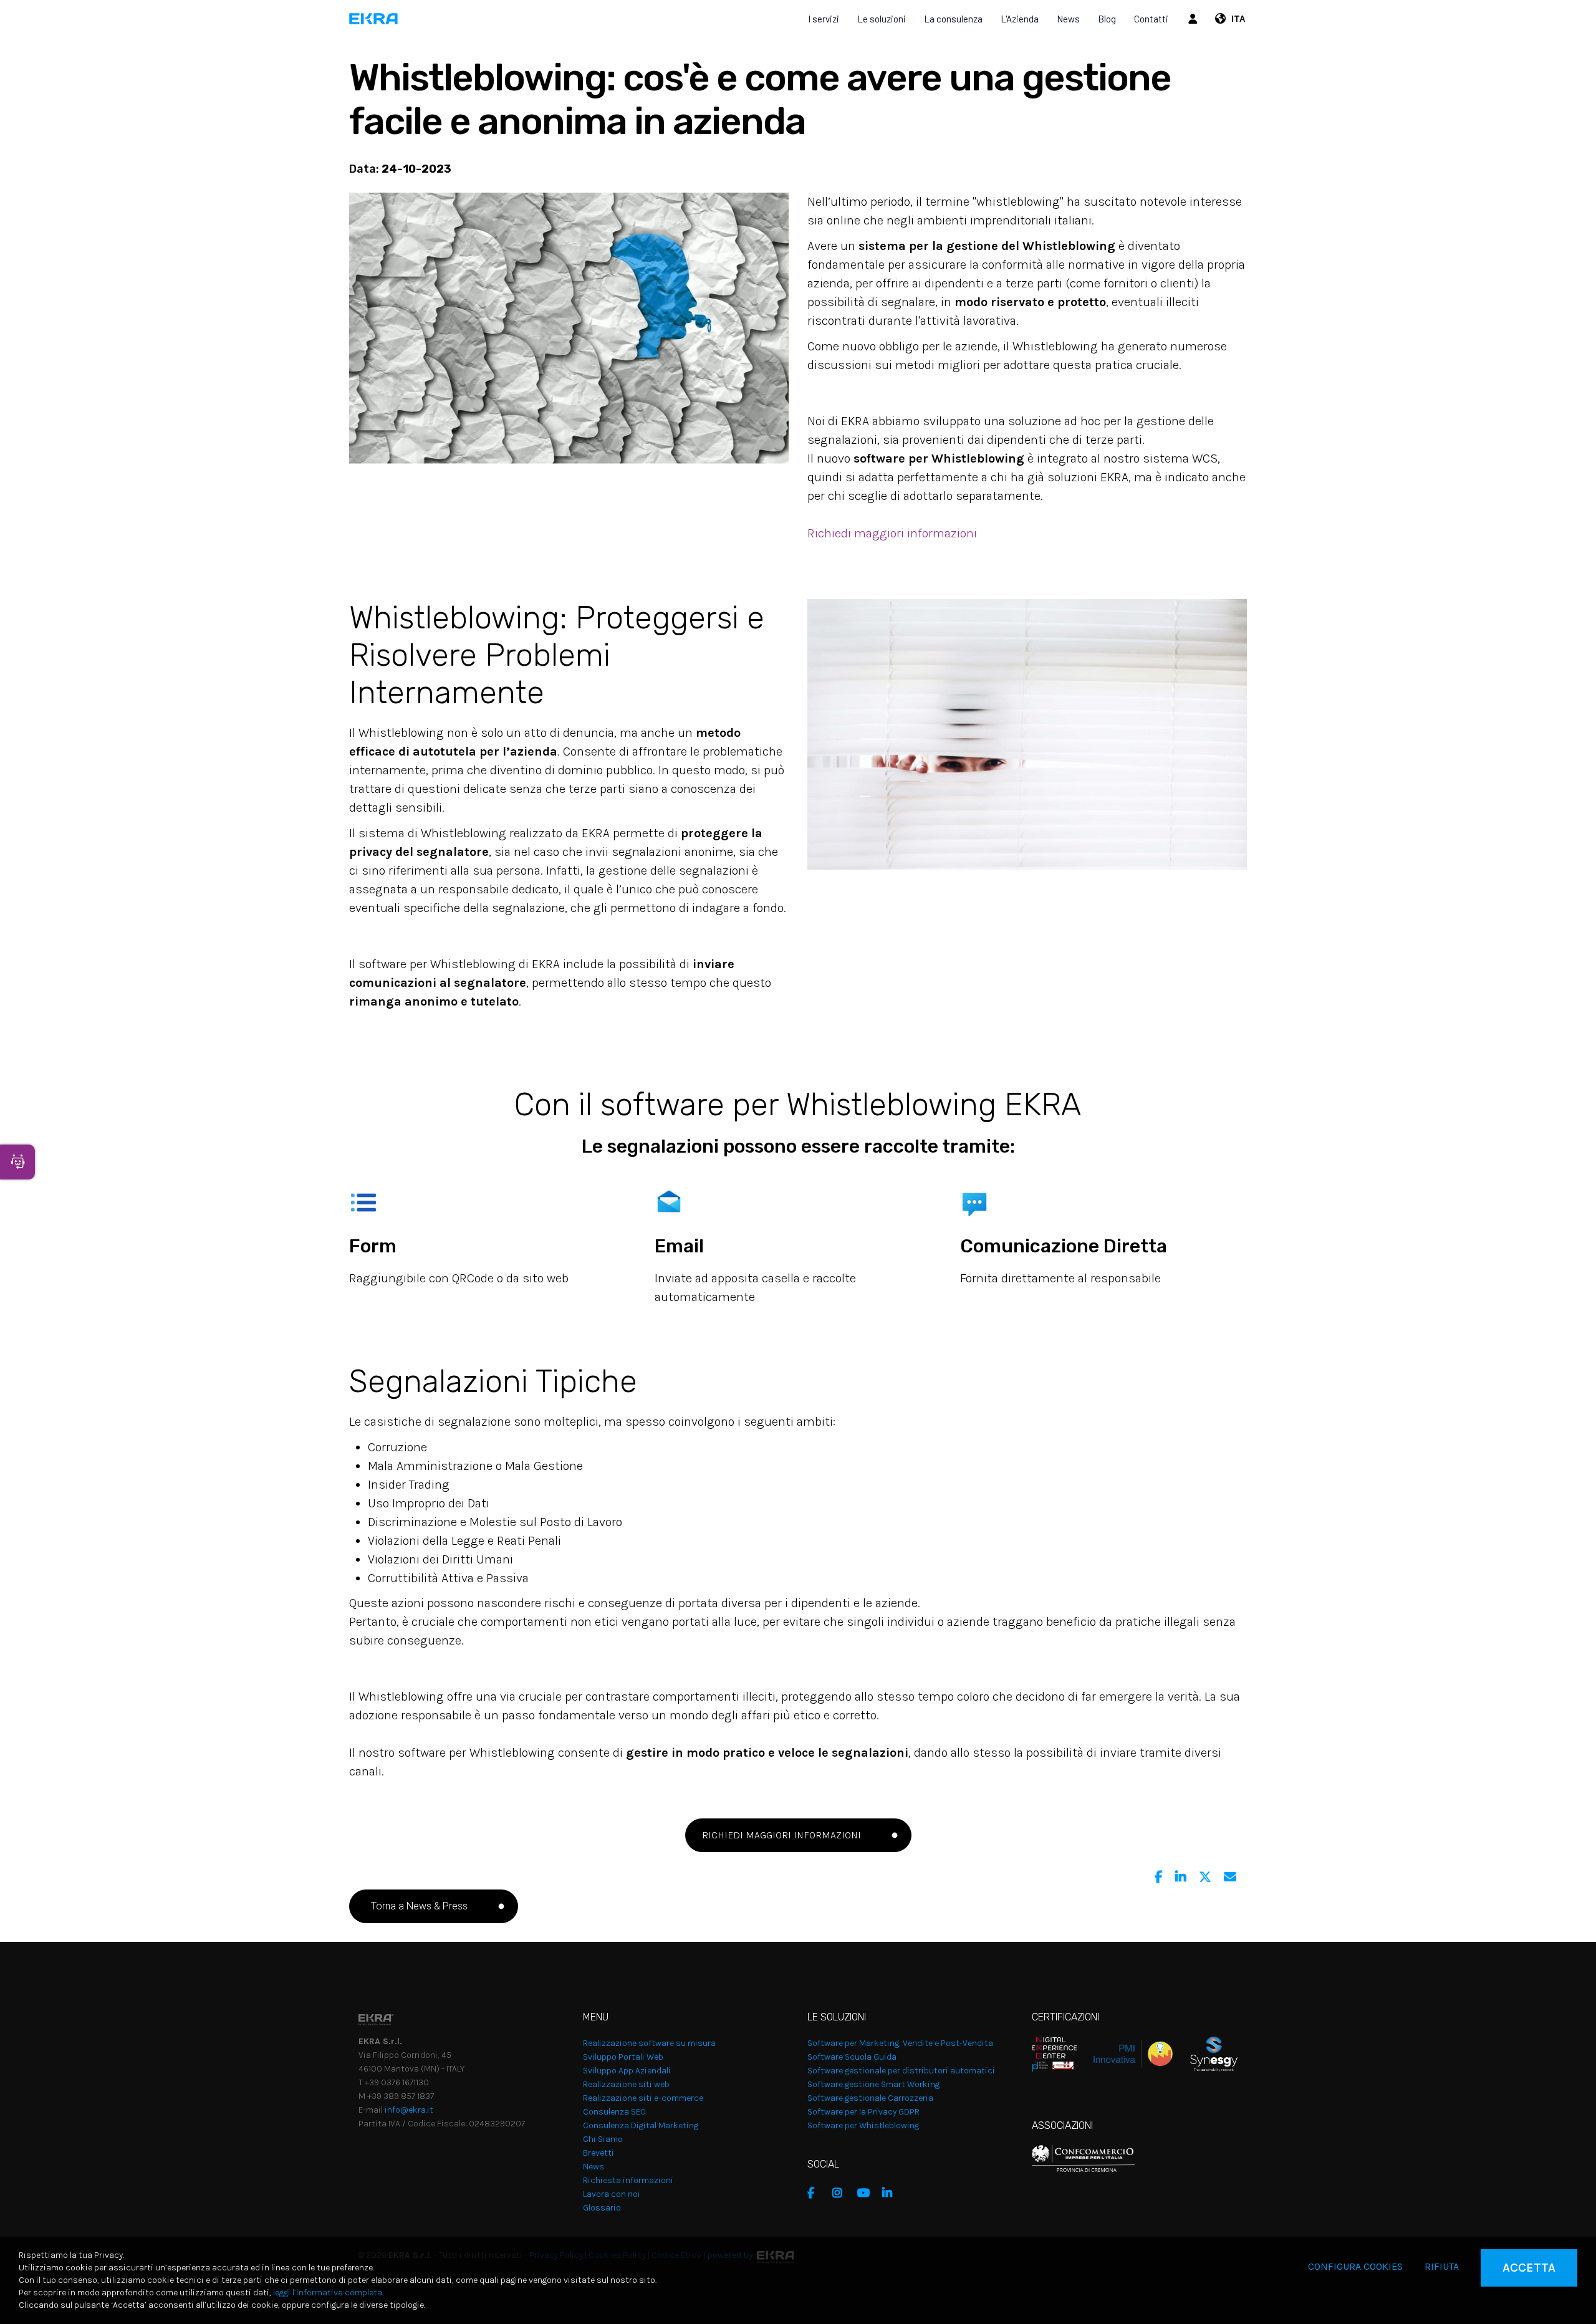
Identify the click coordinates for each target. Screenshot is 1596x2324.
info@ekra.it (409, 2110)
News (1068, 19)
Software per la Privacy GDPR (863, 2112)
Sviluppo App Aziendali (627, 2071)
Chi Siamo (603, 2139)
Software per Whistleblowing (863, 2125)
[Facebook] (1159, 1877)
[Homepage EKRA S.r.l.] (374, 19)
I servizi (824, 19)
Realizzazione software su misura (649, 2043)
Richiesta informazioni (628, 2180)
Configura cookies (1355, 2266)
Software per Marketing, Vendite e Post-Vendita (900, 2043)
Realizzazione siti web (626, 2084)
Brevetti (598, 2153)
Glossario (602, 2208)
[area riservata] (1195, 19)
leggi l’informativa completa (328, 2293)
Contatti (1151, 19)
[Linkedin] (1181, 1877)
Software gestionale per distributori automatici (901, 2071)
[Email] (1230, 1877)
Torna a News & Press (417, 1906)
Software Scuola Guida (852, 2057)
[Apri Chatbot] (17, 1162)
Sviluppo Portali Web (623, 2057)
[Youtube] (867, 2193)
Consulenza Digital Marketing (641, 2125)
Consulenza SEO (614, 2112)
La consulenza (953, 19)
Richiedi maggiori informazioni (892, 533)
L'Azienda (1020, 19)
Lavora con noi (612, 2194)
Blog (1107, 19)
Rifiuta (1442, 2266)
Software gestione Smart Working (873, 2084)
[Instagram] (842, 2193)
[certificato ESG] (1205, 2053)
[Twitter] (1205, 1877)
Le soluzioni (882, 19)
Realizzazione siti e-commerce (643, 2098)
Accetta (1529, 2268)
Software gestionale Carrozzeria (870, 2098)
